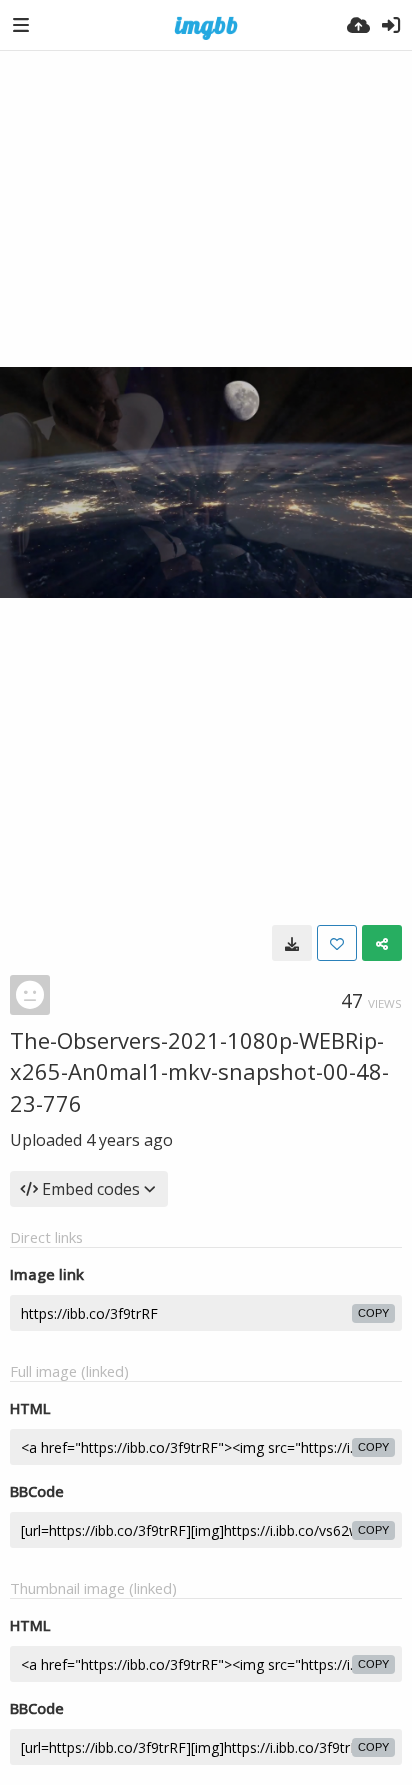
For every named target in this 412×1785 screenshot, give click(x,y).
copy (373, 1313)
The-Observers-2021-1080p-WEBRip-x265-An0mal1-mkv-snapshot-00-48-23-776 (199, 1071)
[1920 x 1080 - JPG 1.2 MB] (292, 943)
